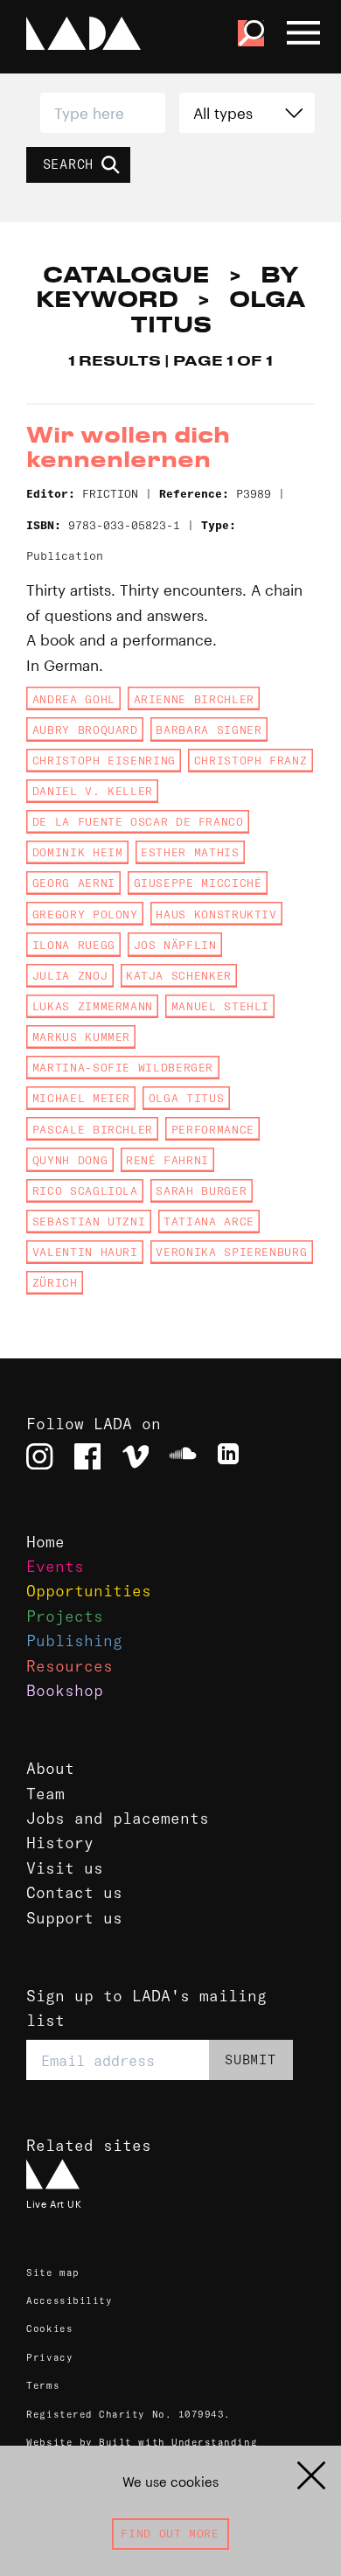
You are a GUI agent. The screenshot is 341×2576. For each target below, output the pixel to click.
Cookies (49, 2328)
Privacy (49, 2357)
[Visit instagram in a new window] (39, 1456)
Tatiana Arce (209, 1221)
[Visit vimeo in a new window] (136, 1456)
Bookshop (65, 1691)
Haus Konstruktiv (216, 914)
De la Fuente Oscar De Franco (138, 821)
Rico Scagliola (85, 1190)
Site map (52, 2272)
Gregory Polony (85, 914)
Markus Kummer (81, 1037)
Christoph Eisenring (104, 760)
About (50, 1769)
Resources (70, 1666)
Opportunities (89, 1591)
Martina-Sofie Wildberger (123, 1067)
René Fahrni (167, 1160)
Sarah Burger (201, 1190)
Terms (43, 2385)
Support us (74, 1918)
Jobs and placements (118, 1819)
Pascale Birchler (93, 1129)
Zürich (55, 1282)
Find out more (170, 2533)
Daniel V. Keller (93, 791)
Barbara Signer (209, 730)
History (60, 1843)
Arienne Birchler (194, 699)
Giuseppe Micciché (198, 883)
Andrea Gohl (74, 699)
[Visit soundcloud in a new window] (183, 1456)
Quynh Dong (70, 1160)
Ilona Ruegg (74, 945)
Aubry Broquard (85, 730)
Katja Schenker (179, 975)
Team (45, 1794)
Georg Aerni (74, 883)
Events (55, 1567)
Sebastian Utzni (89, 1221)
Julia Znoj (70, 975)
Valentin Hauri (85, 1252)
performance (213, 1129)
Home (45, 1542)
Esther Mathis (190, 852)
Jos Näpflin (175, 945)
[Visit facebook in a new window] (87, 1456)
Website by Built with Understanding (142, 2442)
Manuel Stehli (220, 1006)
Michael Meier (81, 1098)
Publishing (74, 1641)
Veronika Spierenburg (231, 1252)
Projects (65, 1616)
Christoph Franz (251, 760)
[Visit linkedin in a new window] (231, 1456)
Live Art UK (54, 2204)
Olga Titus (186, 1098)
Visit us (65, 1868)
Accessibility (69, 2300)
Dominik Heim (78, 852)
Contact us (74, 1893)
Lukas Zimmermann (93, 1006)
